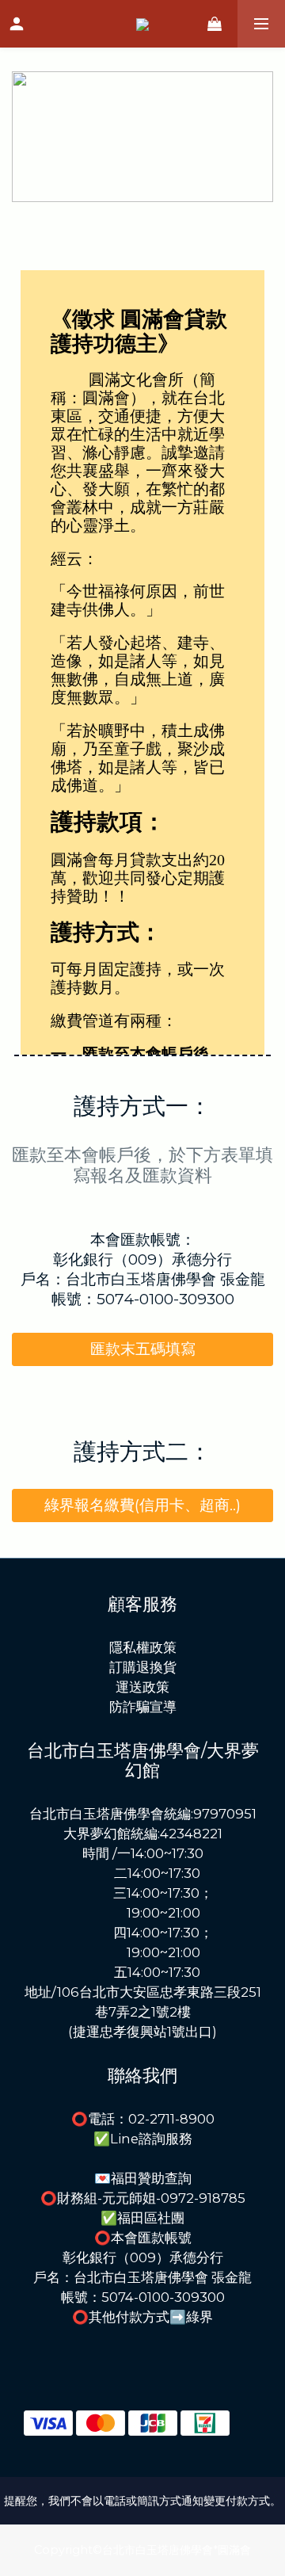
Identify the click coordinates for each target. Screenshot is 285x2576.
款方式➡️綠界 (171, 2317)
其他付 (109, 2317)
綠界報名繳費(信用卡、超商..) (142, 1505)
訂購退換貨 (143, 1667)
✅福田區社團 (142, 2218)
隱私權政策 (143, 1647)
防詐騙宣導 (143, 1707)
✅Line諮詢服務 (143, 2139)
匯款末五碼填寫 (143, 1349)
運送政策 (142, 1687)
